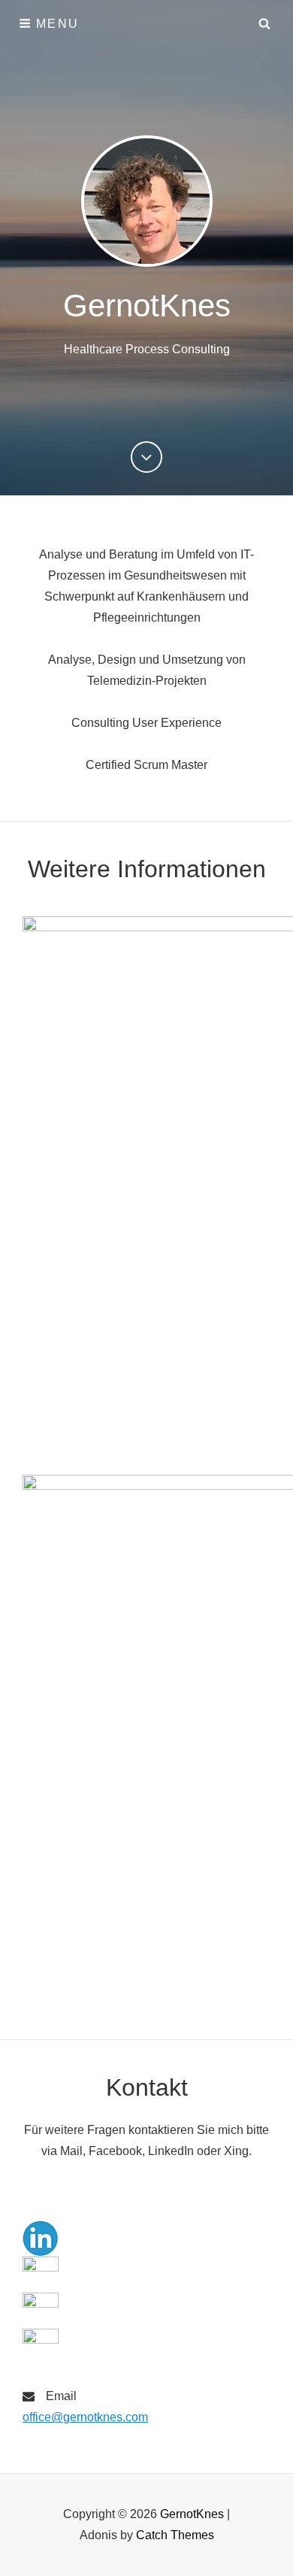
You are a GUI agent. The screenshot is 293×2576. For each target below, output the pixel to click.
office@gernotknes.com (85, 2417)
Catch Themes (175, 2535)
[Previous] (146, 457)
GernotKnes (147, 306)
